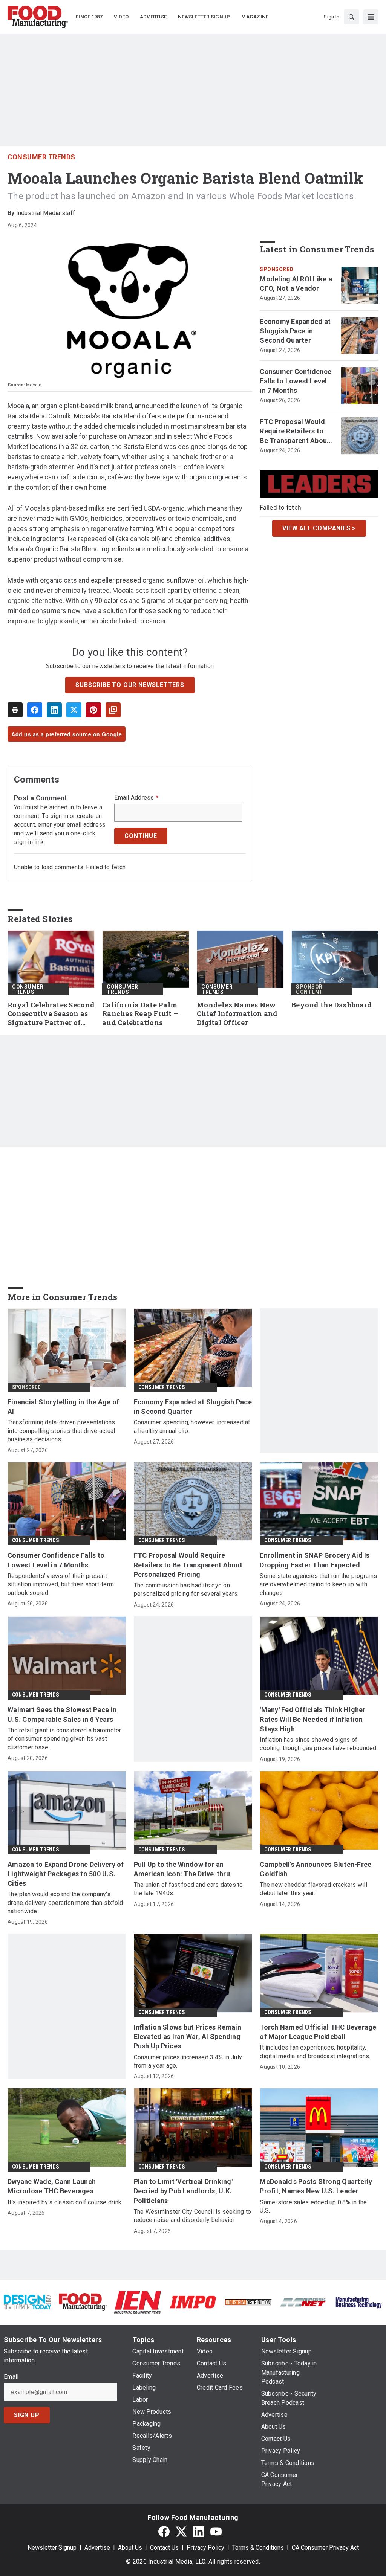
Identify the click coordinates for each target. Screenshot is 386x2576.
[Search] (351, 17)
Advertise (97, 2548)
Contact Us (164, 2548)
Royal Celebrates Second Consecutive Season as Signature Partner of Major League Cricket (51, 1014)
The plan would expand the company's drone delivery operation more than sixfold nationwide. (65, 1903)
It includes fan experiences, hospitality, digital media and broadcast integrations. (315, 2052)
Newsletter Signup (52, 2548)
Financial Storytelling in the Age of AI (63, 1407)
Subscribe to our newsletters (130, 685)
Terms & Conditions (258, 2548)
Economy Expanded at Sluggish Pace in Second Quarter (295, 331)
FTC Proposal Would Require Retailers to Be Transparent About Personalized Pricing (295, 432)
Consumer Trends (41, 157)
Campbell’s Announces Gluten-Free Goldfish (316, 1869)
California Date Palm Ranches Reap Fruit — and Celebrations (140, 1014)
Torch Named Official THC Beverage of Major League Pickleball (318, 2032)
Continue (141, 836)
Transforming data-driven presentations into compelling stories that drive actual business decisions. (61, 1431)
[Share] (35, 710)
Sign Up (27, 2415)
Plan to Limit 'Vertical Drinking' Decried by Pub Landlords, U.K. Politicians (183, 2191)
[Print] (15, 710)
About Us (130, 2548)
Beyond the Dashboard (332, 1005)
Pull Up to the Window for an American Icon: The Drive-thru (182, 1869)
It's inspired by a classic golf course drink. (65, 2202)
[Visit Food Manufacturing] (83, 2302)
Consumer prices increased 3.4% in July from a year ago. (188, 2061)
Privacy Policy (205, 2548)
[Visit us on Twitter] (181, 2531)
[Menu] (371, 17)
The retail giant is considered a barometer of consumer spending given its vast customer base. (64, 1739)
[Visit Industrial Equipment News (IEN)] (138, 2302)
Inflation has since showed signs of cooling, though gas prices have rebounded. (319, 1744)
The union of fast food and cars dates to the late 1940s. (188, 1889)
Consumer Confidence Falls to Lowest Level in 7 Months (296, 381)
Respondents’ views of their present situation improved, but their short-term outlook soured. (61, 1584)
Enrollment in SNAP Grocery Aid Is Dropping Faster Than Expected (315, 1560)
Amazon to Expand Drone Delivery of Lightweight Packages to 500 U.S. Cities (66, 1874)
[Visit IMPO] (193, 2302)
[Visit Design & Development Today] (28, 2302)
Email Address (136, 798)
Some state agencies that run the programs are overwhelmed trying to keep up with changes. (318, 1584)
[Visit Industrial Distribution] (248, 2302)
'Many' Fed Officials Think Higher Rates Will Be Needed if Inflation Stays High (312, 1719)
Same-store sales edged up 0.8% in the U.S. (313, 2206)
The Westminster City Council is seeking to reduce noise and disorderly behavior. (193, 2216)
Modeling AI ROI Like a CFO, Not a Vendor (296, 284)
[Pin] (93, 710)
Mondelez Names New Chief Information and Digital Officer (237, 1014)
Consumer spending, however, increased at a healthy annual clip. (192, 1426)
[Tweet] (74, 710)
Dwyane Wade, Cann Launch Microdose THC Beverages (52, 2186)
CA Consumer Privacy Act (325, 2548)
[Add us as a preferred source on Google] (113, 710)
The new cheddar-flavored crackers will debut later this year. (313, 1889)
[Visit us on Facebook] (164, 2531)
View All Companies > (319, 528)
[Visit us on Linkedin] (199, 2531)
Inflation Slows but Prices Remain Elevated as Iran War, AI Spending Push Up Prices (188, 2037)
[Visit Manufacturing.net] (303, 2302)
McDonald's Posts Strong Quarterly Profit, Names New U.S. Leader (316, 2186)
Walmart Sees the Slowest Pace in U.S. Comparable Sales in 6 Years (62, 1714)
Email (11, 2377)
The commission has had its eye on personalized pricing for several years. (186, 1589)
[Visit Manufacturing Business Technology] (358, 2302)
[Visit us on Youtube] (216, 2531)
